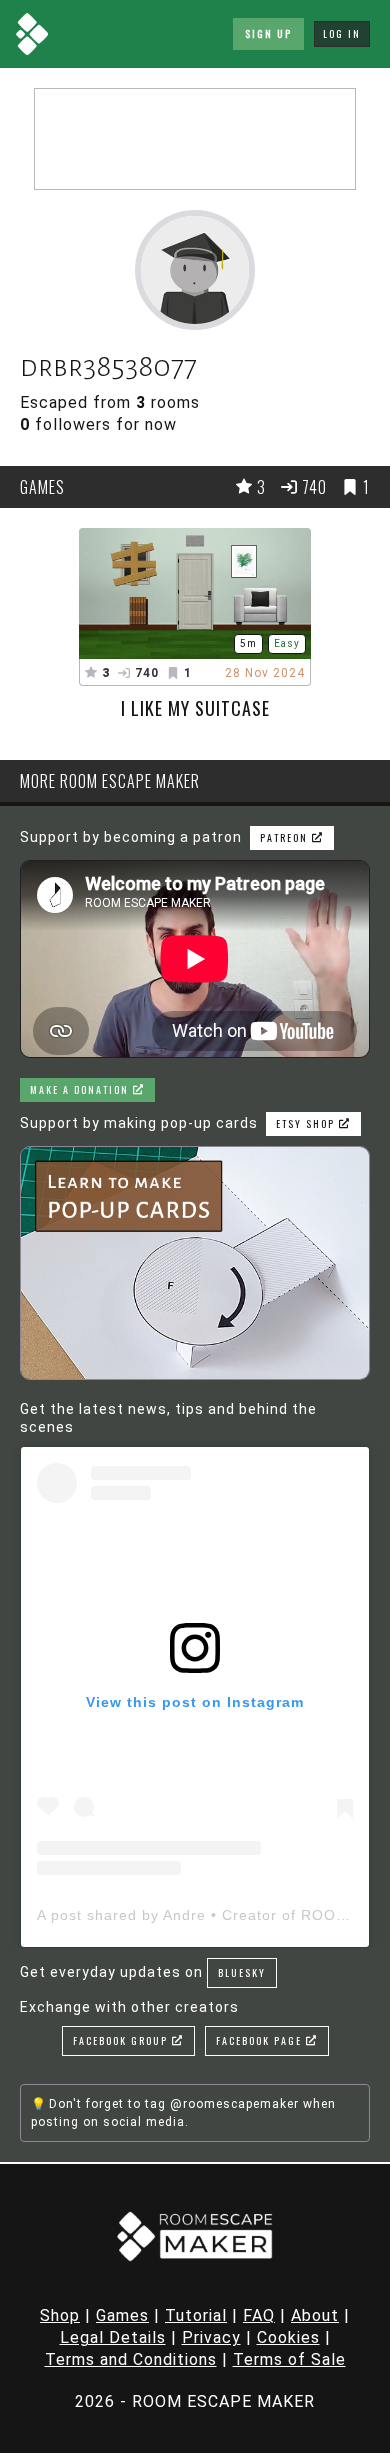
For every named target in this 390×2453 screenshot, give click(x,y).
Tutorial (196, 2315)
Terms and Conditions (131, 2359)
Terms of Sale (289, 2359)
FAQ (259, 2315)
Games (122, 2315)
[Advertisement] (195, 139)
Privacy (211, 2337)
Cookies (288, 2337)
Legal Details (113, 2337)
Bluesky (242, 1972)
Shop (60, 2315)
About (315, 2315)
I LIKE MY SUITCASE (195, 708)
